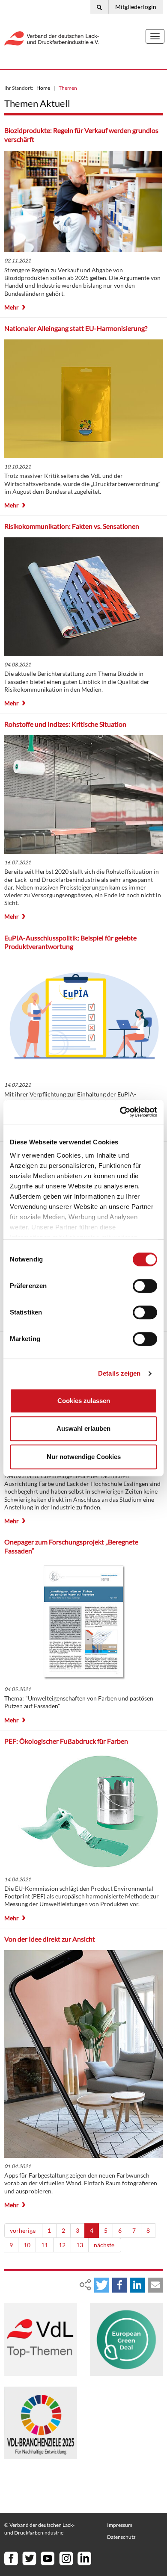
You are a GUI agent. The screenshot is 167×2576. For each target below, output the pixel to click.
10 (27, 2245)
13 (80, 2245)
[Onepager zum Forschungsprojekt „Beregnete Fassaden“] (83, 1621)
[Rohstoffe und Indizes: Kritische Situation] (83, 795)
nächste (105, 2245)
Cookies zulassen (84, 1401)
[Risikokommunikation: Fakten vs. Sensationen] (83, 597)
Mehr (12, 307)
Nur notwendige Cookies (84, 1457)
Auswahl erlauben (83, 1428)
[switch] (145, 1286)
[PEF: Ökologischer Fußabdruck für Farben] (83, 1812)
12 (62, 2245)
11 (45, 2245)
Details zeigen (119, 1373)
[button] (102, 2285)
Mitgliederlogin (136, 7)
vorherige (23, 2230)
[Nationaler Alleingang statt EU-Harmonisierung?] (83, 399)
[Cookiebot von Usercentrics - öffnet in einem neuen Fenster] (120, 1112)
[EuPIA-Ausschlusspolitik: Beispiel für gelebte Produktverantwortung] (83, 1017)
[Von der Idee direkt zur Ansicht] (83, 2054)
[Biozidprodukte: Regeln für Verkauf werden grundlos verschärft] (83, 201)
